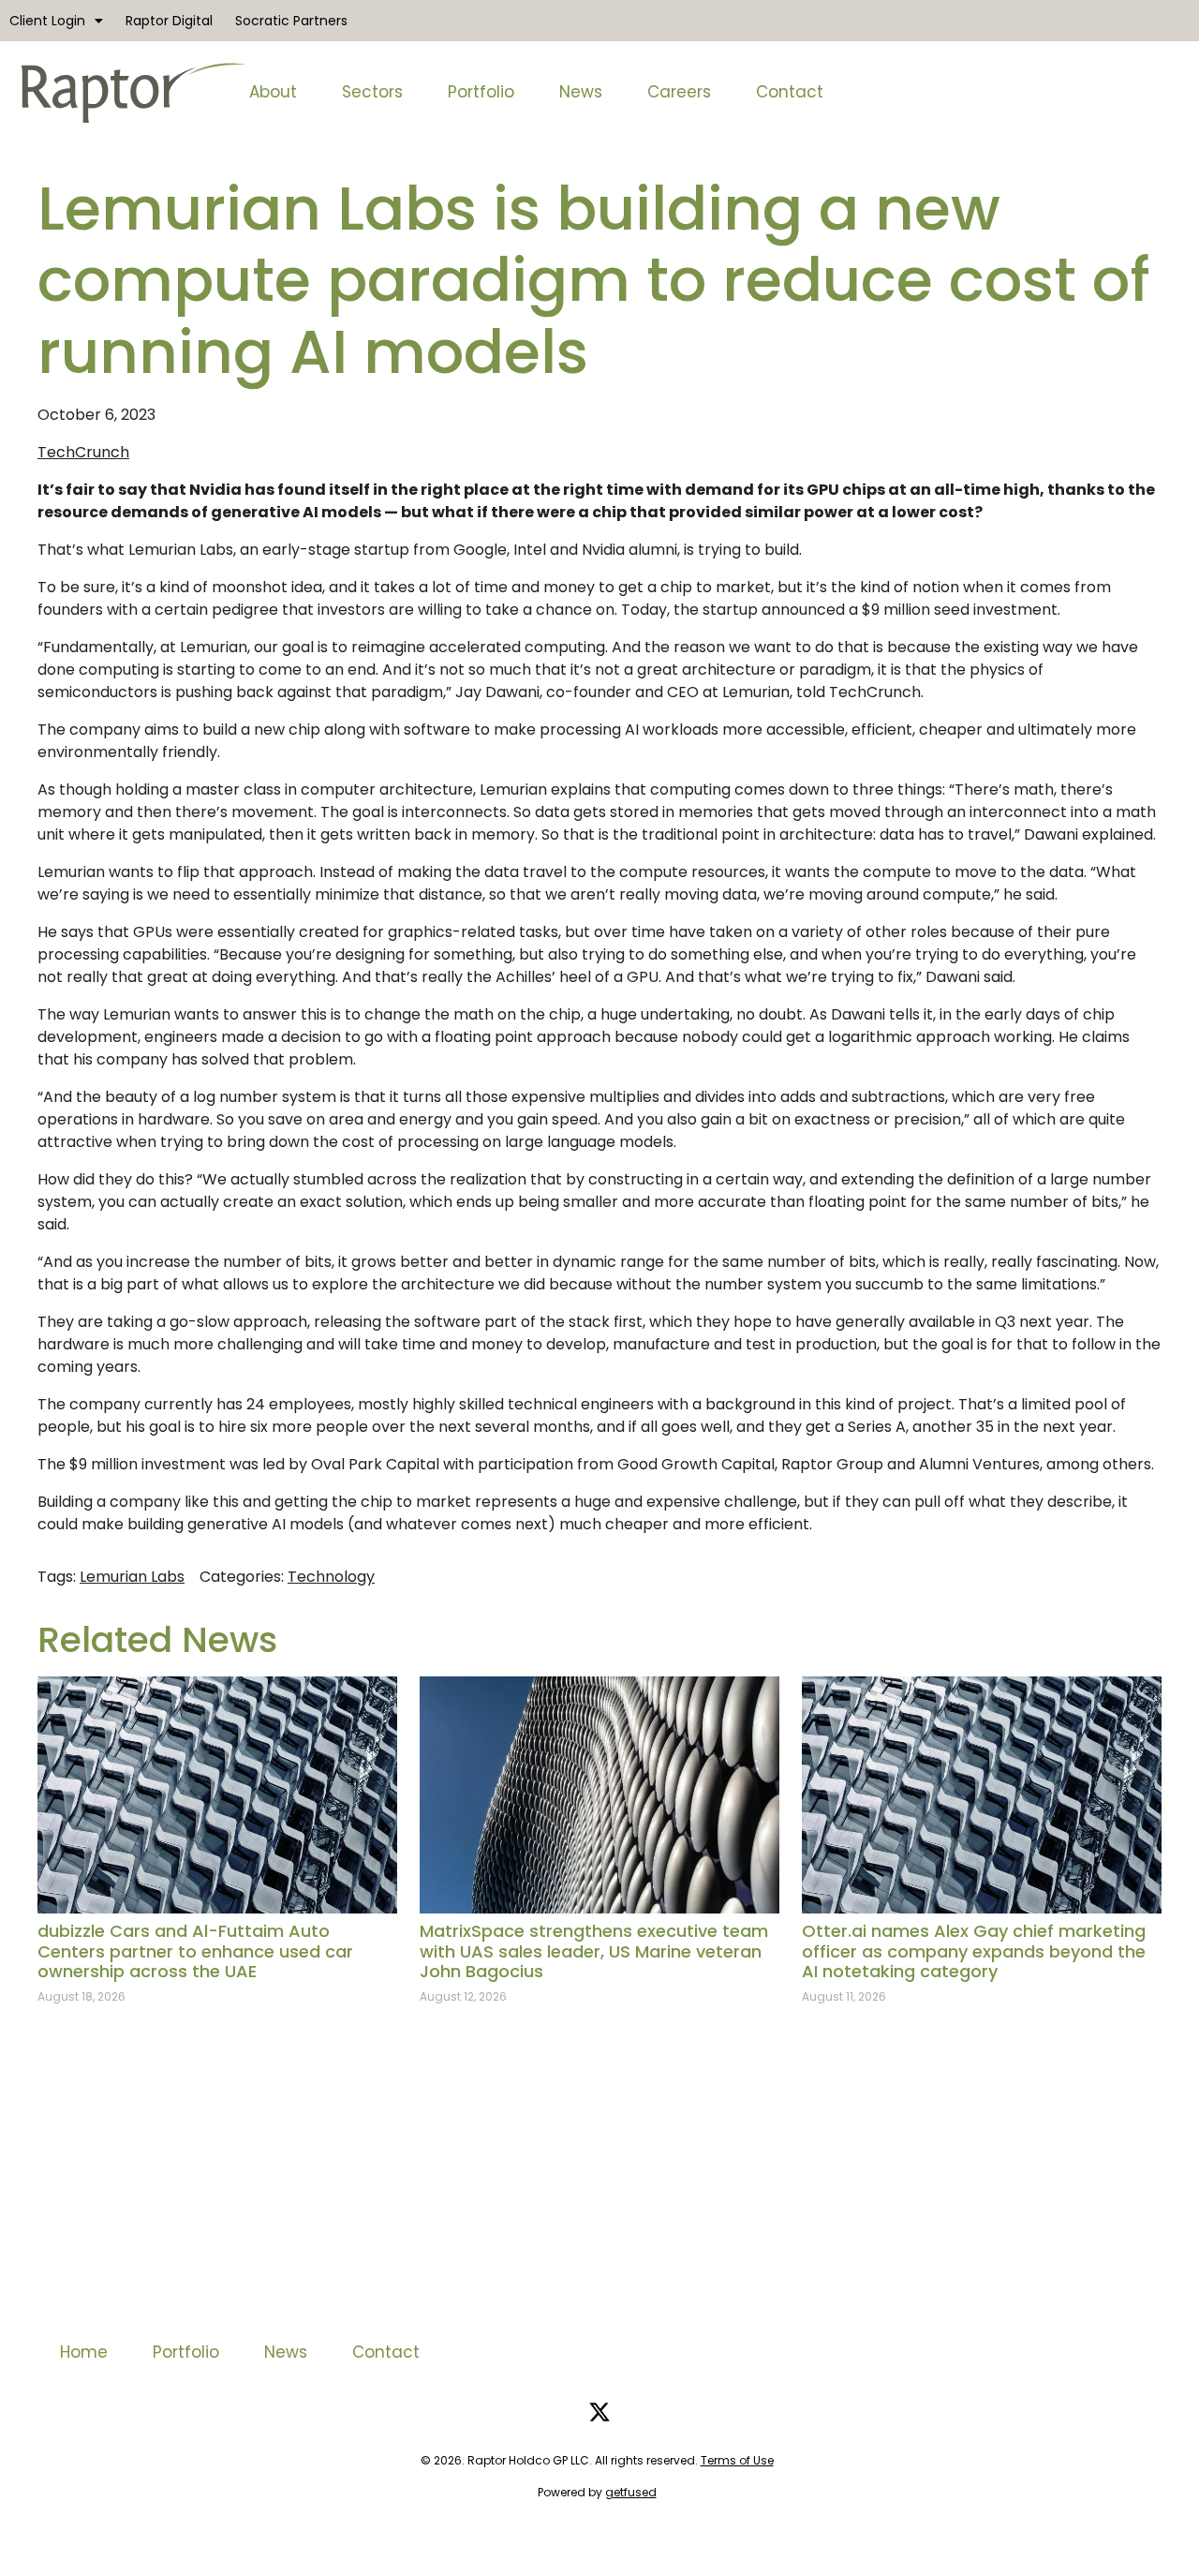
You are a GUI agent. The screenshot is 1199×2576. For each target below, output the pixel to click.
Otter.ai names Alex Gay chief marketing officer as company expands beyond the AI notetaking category (974, 1951)
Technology (331, 1577)
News (581, 92)
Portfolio (481, 92)
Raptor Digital (169, 21)
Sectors (372, 92)
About (273, 92)
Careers (679, 92)
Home (84, 2352)
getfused (631, 2492)
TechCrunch (83, 452)
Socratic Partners (291, 21)
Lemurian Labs (132, 1577)
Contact (790, 92)
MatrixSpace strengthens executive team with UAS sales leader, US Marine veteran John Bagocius (594, 1951)
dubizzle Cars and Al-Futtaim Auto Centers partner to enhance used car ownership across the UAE (195, 1951)
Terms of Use (737, 2460)
